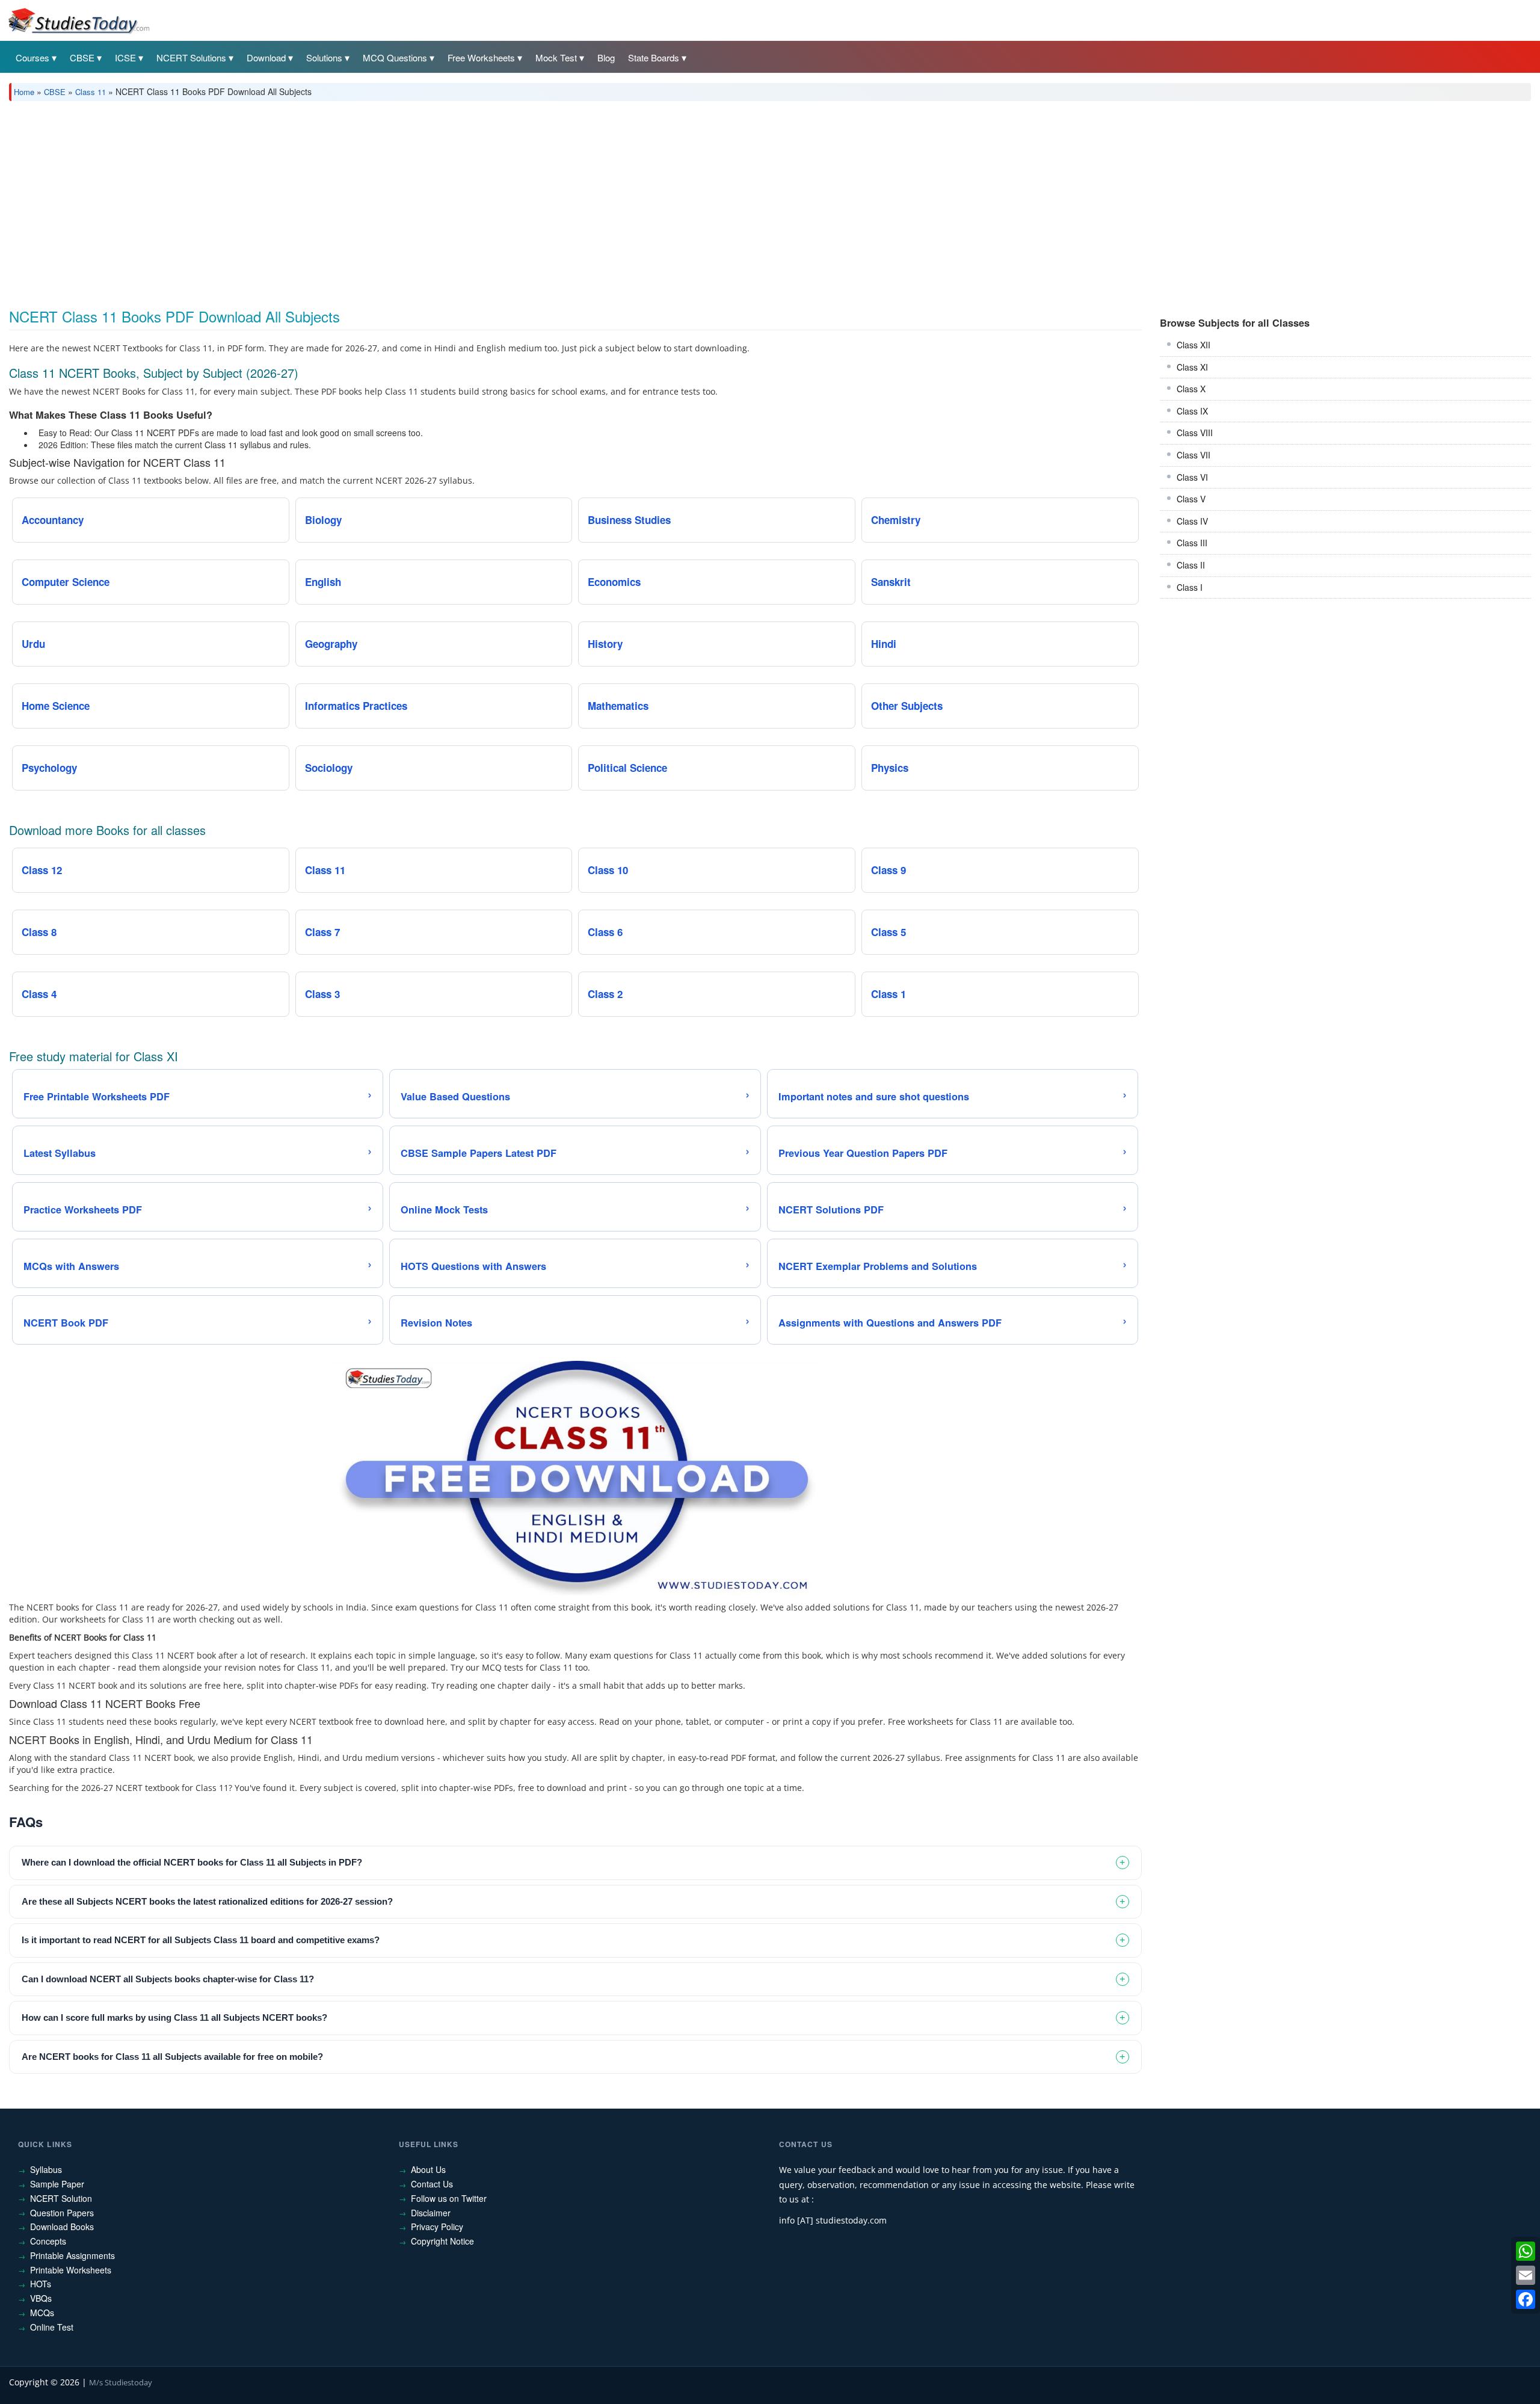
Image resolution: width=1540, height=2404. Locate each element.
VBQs (41, 2298)
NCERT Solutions (191, 57)
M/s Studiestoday (121, 2382)
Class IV (1192, 521)
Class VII (1193, 455)
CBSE (82, 57)
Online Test (52, 2327)
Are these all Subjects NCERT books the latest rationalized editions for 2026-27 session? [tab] (207, 1901)
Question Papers (62, 2213)
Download (266, 57)
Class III (1192, 543)
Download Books (62, 2227)
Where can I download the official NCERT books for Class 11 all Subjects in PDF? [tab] (192, 1862)
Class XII (1193, 345)
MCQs (42, 2313)
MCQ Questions (395, 57)
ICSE (125, 57)
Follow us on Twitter (449, 2198)
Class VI (1192, 477)
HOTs (41, 2284)
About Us (428, 2169)
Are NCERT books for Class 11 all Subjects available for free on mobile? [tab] (172, 2057)
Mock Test (556, 57)
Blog (606, 57)
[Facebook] (1526, 2299)
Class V (1191, 499)
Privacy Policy (437, 2227)
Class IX (1192, 411)
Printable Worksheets (71, 2270)
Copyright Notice (442, 2241)
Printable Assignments (72, 2255)
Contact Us (432, 2184)
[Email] (1526, 2275)
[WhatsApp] (1526, 2251)
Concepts (48, 2241)
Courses (32, 57)
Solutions (324, 57)
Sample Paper (57, 2184)
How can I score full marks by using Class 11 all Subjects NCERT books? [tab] (174, 2017)
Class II (1191, 565)
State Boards (654, 57)
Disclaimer (431, 2213)
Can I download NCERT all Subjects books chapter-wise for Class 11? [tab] (168, 1979)
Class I (1190, 587)
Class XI (1192, 367)
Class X (1191, 389)
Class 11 (91, 92)
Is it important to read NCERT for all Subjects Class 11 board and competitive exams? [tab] (201, 1940)
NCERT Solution (61, 2198)
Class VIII (1195, 433)
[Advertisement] (370, 200)
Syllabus (46, 2169)
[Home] (78, 20)
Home (24, 92)
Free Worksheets (481, 57)
